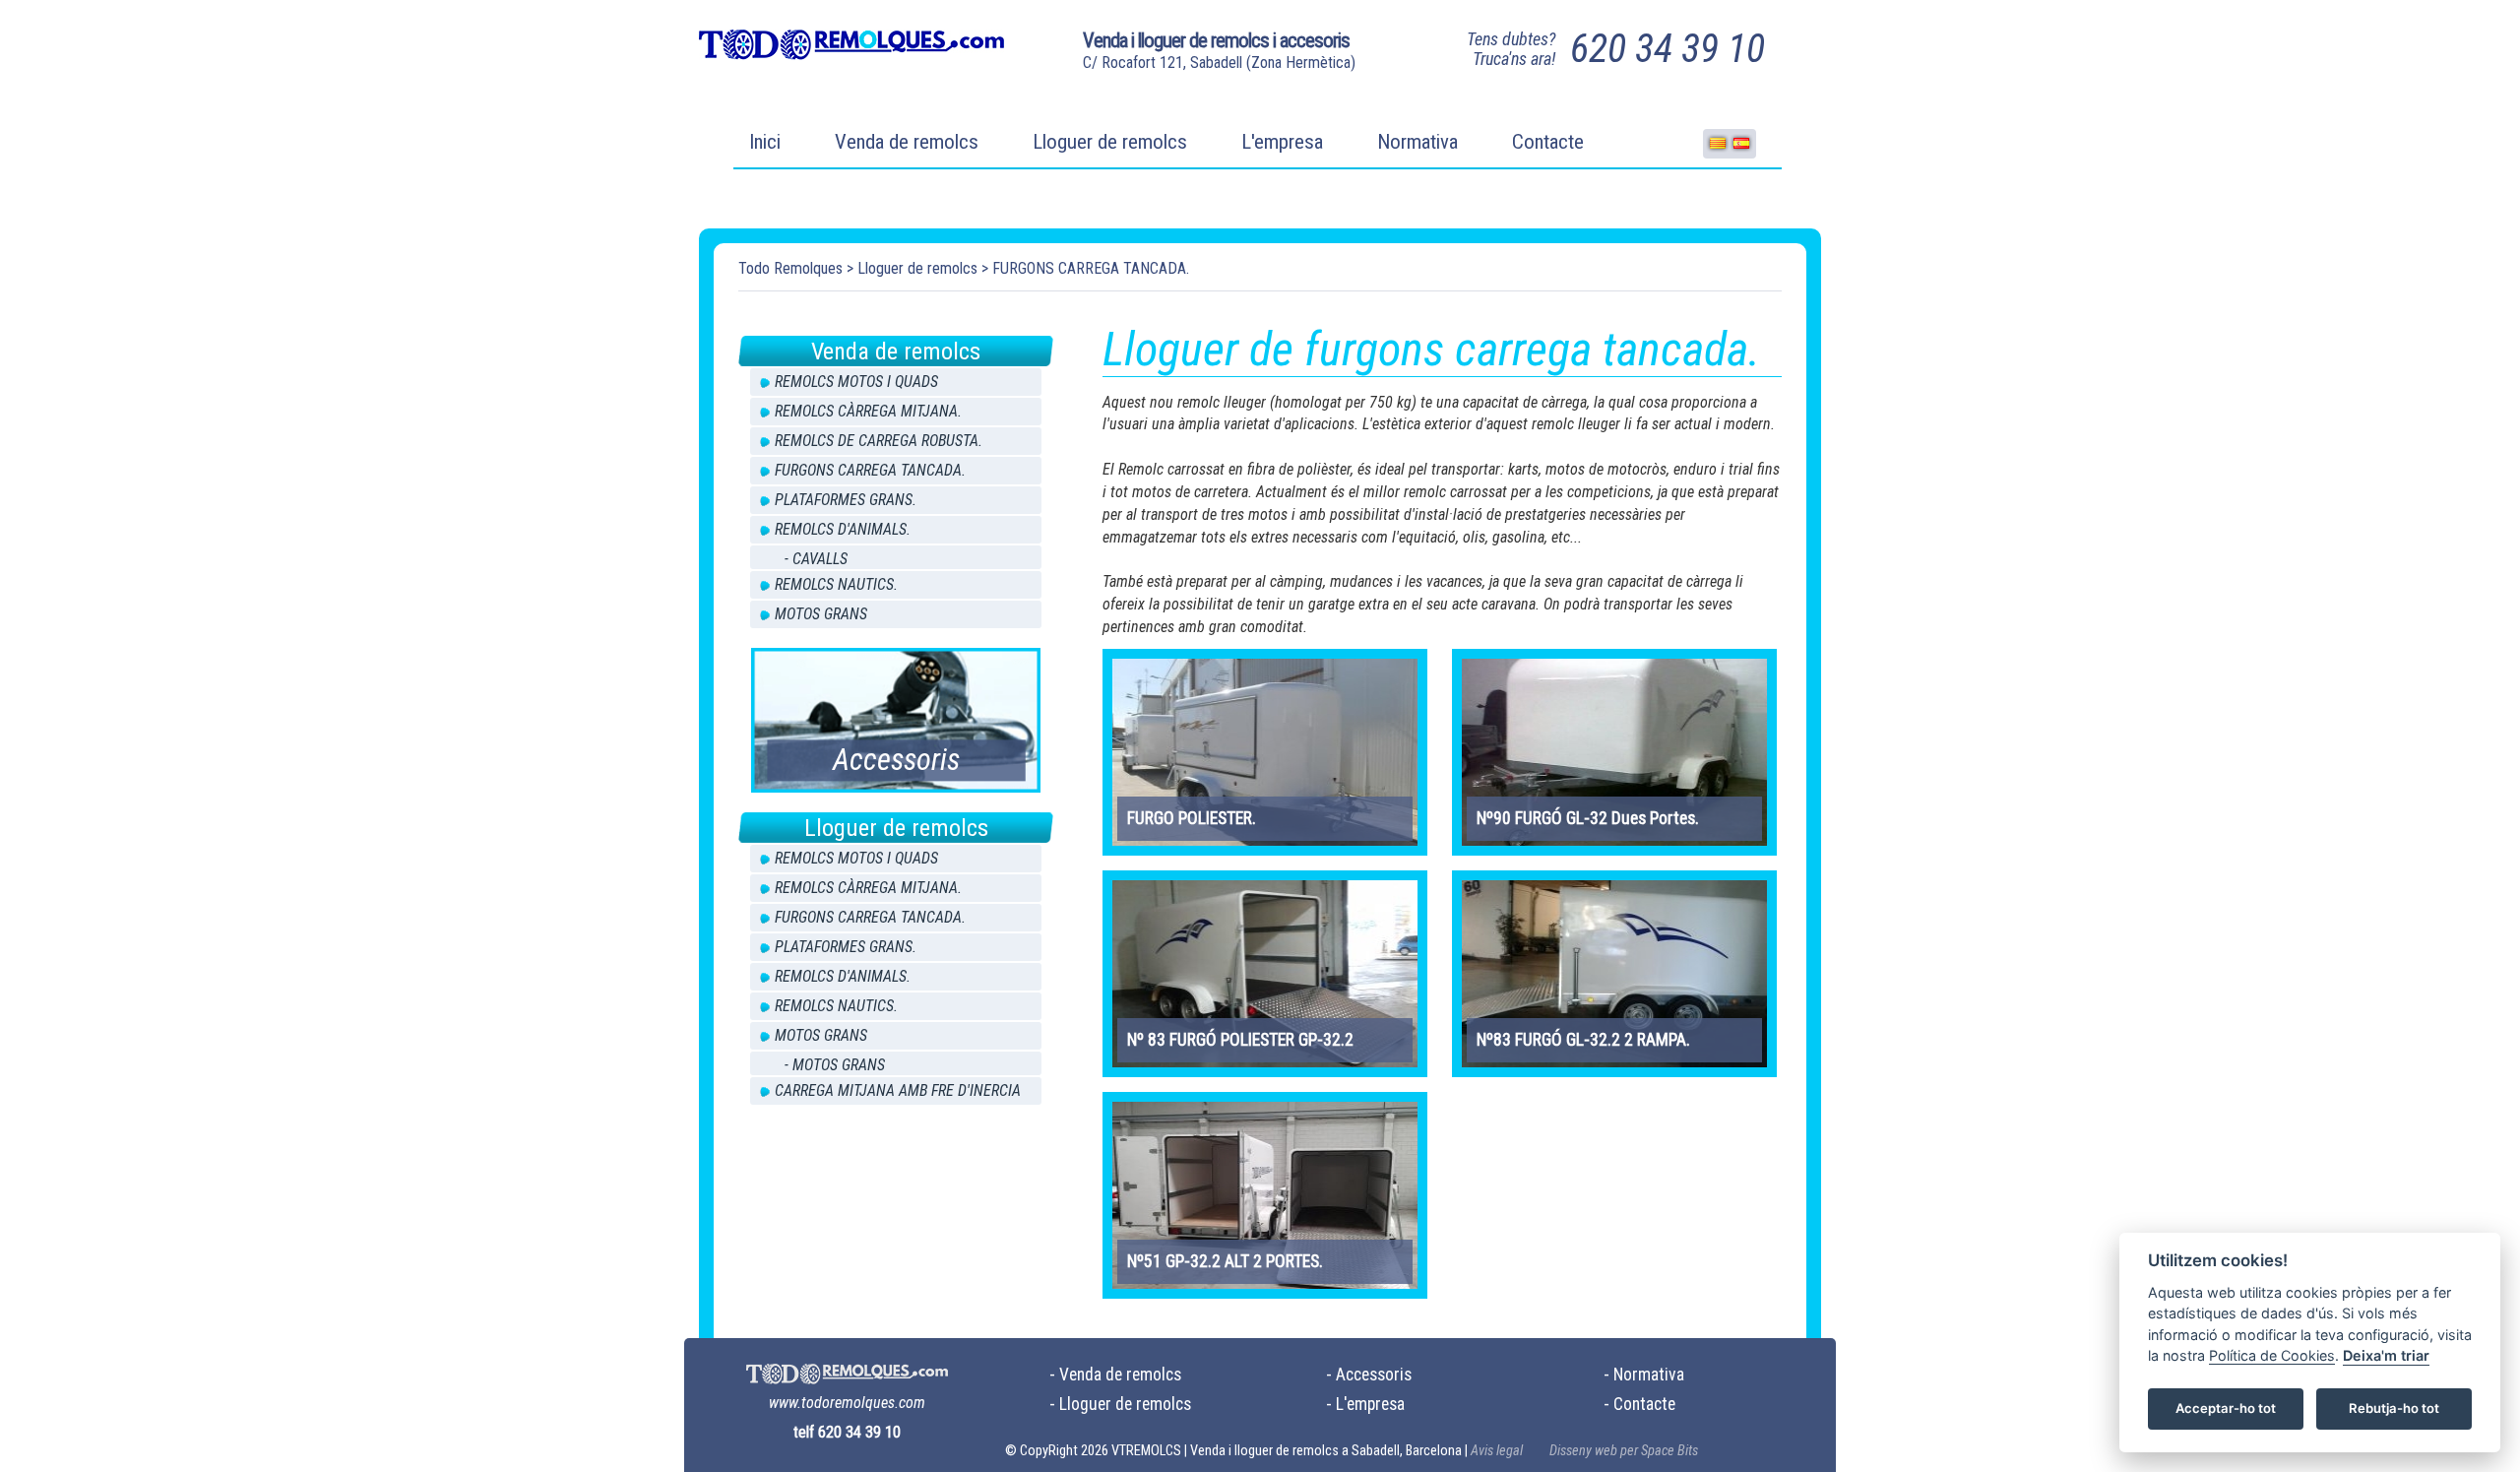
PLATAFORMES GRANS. (846, 500)
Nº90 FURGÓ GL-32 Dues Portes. (1588, 818)
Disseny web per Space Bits (1624, 1451)
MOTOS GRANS (821, 614)
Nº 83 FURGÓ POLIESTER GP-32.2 (1240, 1040)
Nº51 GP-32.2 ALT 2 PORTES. (1225, 1261)
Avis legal (1497, 1451)
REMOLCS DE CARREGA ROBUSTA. (879, 441)
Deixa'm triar (2386, 1356)
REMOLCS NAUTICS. (836, 584)
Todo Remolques (790, 268)
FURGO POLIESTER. (1192, 818)
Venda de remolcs (907, 142)
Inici (765, 142)
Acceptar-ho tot (2226, 1409)
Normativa (1417, 142)
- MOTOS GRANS (835, 1065)
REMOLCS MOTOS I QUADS (856, 382)
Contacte (1548, 142)
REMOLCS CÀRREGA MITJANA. (868, 411)
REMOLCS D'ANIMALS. (843, 529)
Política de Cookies (2272, 1356)
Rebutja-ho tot (2394, 1409)
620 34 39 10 (1668, 49)
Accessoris (1374, 1375)
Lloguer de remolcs (1110, 142)
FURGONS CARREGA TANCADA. (1091, 268)
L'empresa (1282, 142)
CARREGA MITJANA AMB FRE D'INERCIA (898, 1090)
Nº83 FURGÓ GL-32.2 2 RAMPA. (1583, 1040)
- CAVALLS (816, 559)
